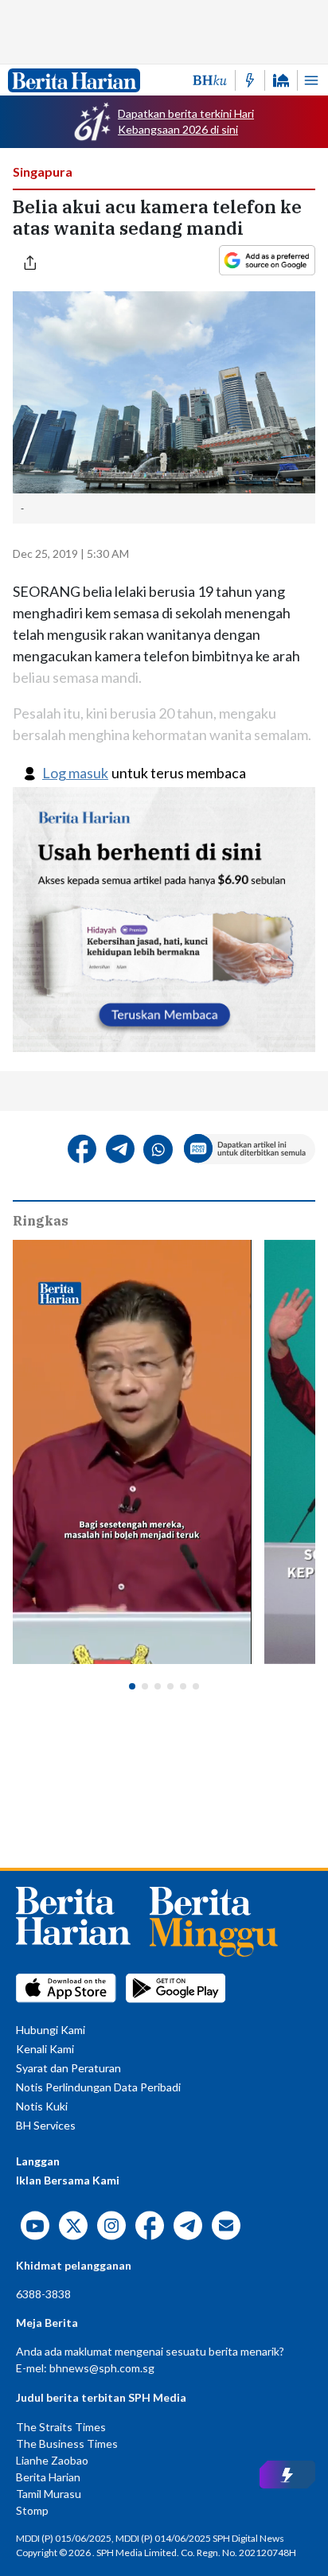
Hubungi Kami (51, 2030)
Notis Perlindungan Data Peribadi (98, 2087)
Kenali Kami (45, 2049)
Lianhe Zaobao (52, 2460)
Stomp (32, 2510)
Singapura (43, 171)
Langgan (38, 2161)
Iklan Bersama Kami (68, 2180)
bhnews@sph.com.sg (102, 2368)
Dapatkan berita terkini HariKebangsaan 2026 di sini (186, 121)
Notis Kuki (42, 2106)
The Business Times (67, 2443)
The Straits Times (61, 2427)
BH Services (46, 2125)
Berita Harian (48, 2477)
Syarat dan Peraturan (68, 2068)
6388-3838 (43, 2294)
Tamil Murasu (49, 2494)
